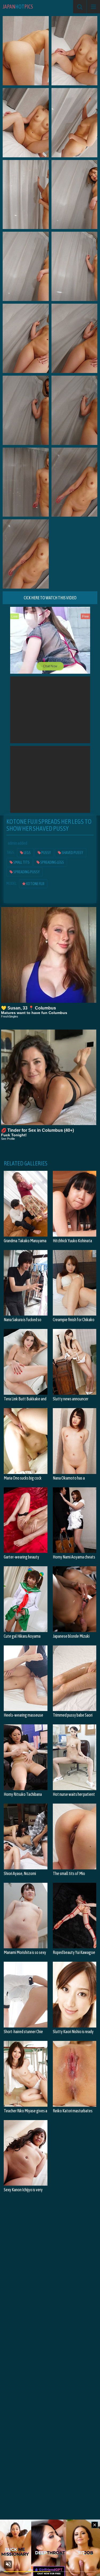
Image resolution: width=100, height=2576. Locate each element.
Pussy (46, 853)
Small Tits (21, 862)
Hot (18, 7)
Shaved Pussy (72, 853)
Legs (27, 853)
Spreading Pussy (26, 872)
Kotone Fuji (35, 884)
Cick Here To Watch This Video (50, 598)
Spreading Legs (52, 862)
